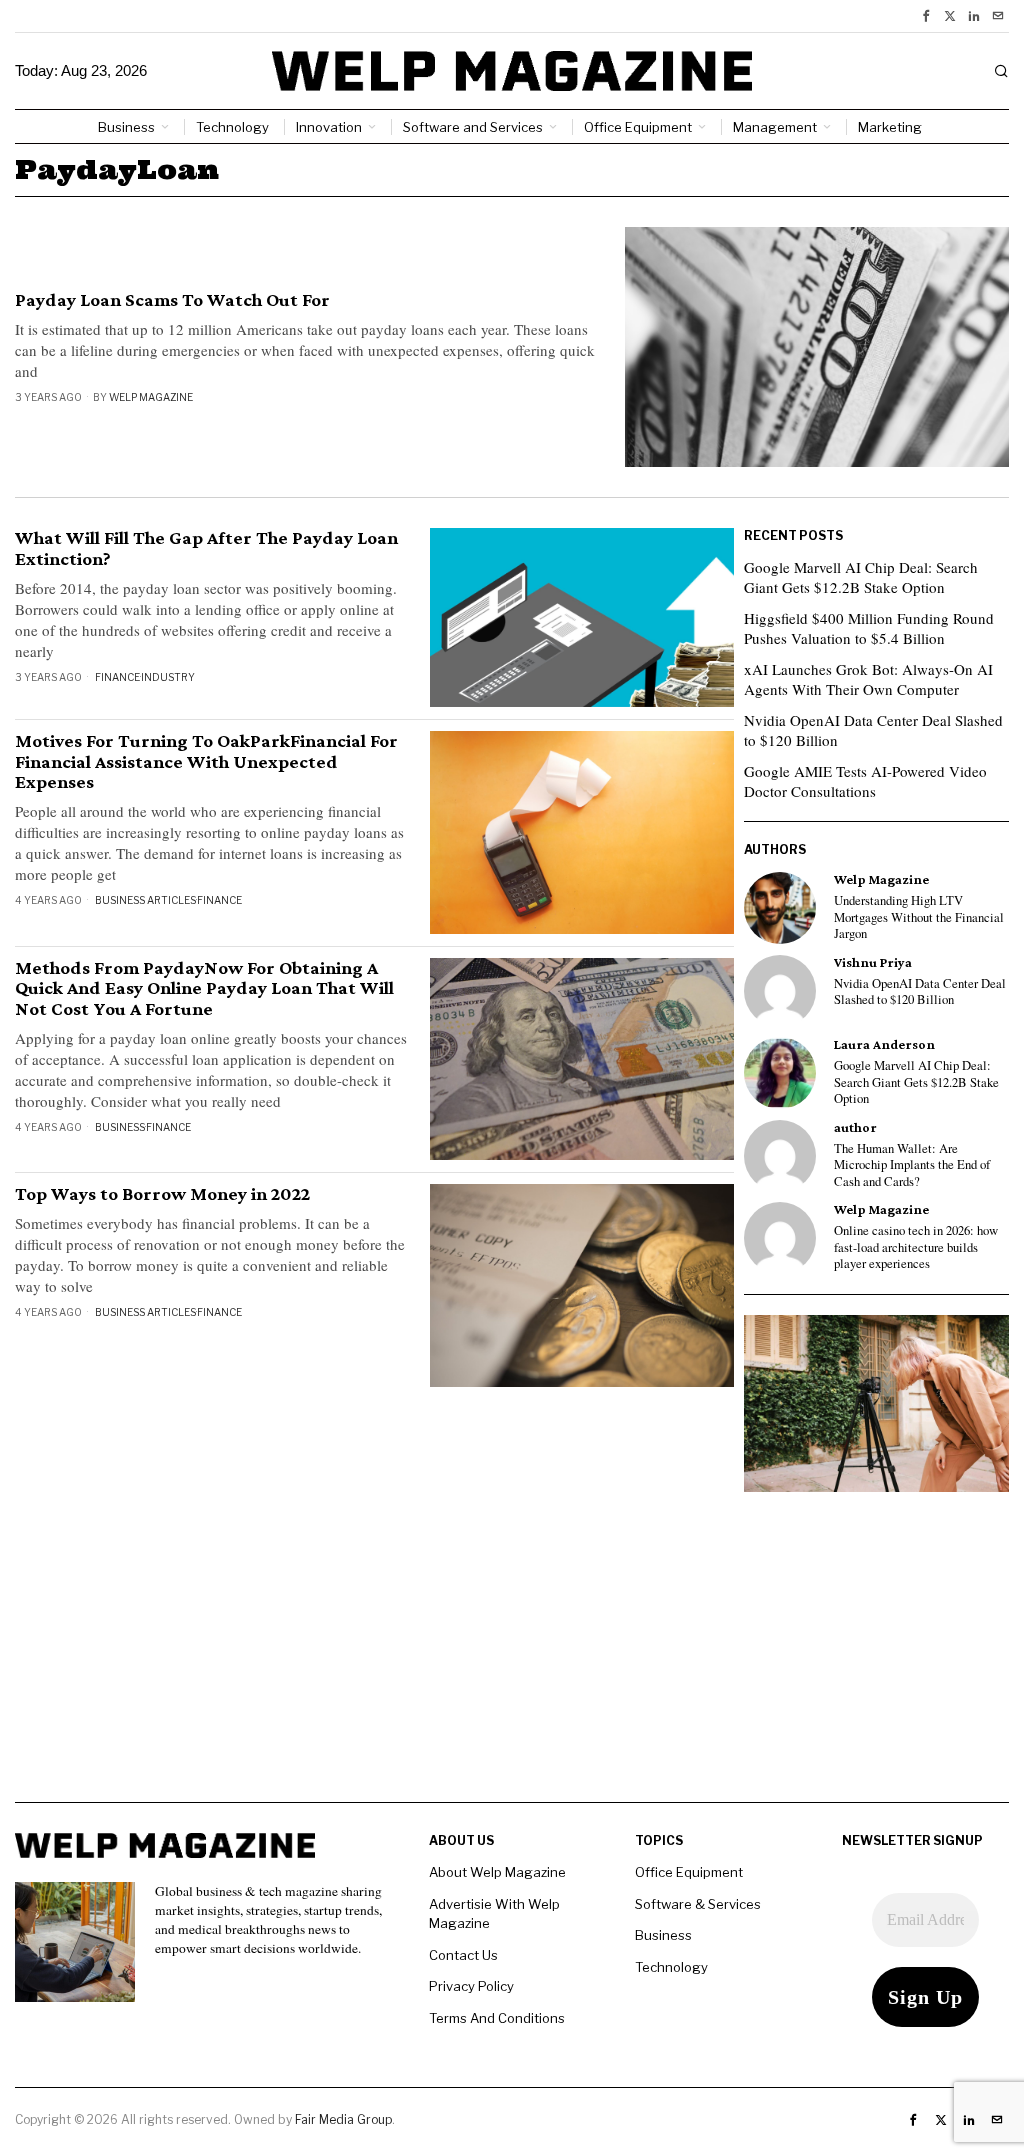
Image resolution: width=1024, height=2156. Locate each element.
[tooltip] (926, 16)
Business (120, 1127)
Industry (168, 677)
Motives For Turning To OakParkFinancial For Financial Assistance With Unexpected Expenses (206, 762)
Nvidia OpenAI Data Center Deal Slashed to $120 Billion (873, 730)
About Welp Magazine (497, 1872)
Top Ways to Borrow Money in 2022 (162, 1194)
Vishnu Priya (873, 962)
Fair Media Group (343, 2119)
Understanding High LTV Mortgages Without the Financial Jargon (919, 917)
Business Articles (145, 900)
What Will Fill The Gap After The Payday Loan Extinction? (206, 548)
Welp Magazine (151, 397)
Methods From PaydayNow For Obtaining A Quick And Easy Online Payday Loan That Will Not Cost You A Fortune (204, 989)
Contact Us (463, 1955)
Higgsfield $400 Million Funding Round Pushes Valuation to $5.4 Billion (869, 628)
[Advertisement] (512, 1662)
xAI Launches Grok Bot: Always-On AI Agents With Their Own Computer (868, 679)
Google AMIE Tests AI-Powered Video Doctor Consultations (865, 781)
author (855, 1127)
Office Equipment (689, 1872)
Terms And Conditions (497, 2018)
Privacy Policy (471, 1986)
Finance (117, 677)
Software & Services (698, 1904)
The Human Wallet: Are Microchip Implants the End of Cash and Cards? (912, 1165)
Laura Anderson (884, 1044)
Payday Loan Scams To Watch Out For (172, 300)
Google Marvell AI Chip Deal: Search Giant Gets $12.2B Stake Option (861, 577)
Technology (671, 1967)
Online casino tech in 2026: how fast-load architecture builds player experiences (916, 1247)
